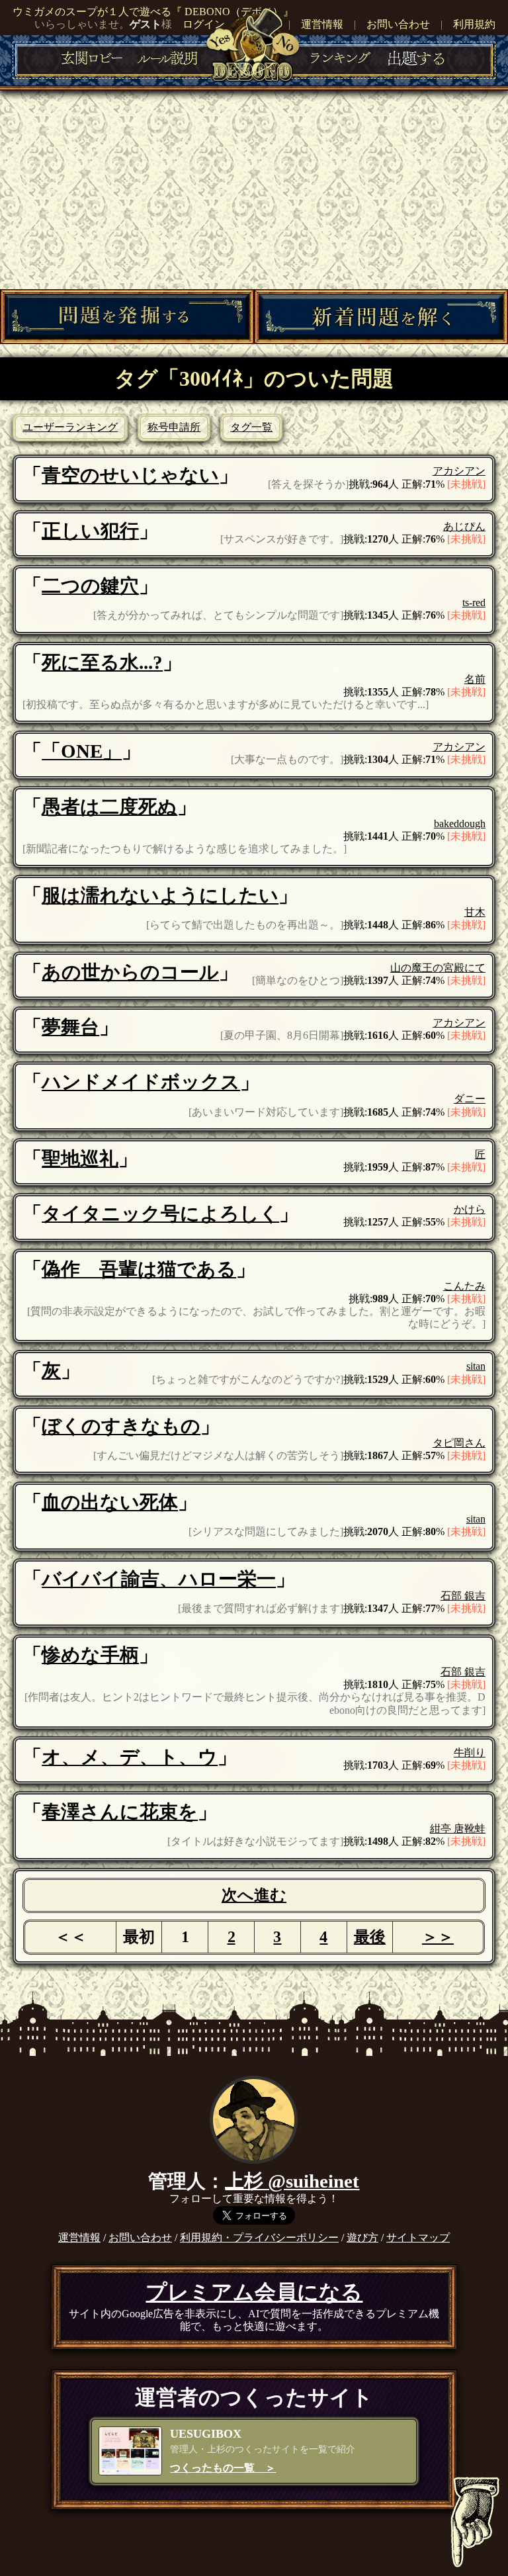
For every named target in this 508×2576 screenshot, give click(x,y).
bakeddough (460, 823)
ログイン (204, 24)
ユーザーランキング (70, 427)
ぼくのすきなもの (121, 1426)
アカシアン (459, 471)
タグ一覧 (251, 427)
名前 (475, 679)
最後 (370, 1937)
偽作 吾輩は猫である (139, 1269)
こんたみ (464, 1286)
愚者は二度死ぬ (109, 807)
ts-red (474, 602)
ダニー (470, 1099)
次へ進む (254, 1895)
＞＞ (438, 1937)
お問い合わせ (398, 24)
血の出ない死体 (110, 1502)
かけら (470, 1209)
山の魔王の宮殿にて (438, 968)
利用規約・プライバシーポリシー (259, 2238)
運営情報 (322, 24)
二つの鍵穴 (90, 586)
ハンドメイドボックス (141, 1082)
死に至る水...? (102, 662)
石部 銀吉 (463, 1596)
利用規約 (474, 24)
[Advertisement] (254, 190)
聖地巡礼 (80, 1159)
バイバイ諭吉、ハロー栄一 (159, 1579)
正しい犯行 (90, 531)
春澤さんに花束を (120, 1812)
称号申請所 (174, 427)
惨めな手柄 (90, 1655)
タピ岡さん (459, 1443)
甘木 (475, 912)
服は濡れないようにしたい (160, 895)
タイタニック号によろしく (160, 1214)
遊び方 (362, 2238)
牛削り (470, 1753)
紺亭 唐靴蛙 (458, 1829)
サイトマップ (418, 2238)
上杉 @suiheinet (292, 2181)
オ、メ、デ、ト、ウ (130, 1757)
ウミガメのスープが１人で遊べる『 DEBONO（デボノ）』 (153, 12)
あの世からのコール (130, 972)
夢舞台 (70, 1027)
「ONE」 (82, 751)
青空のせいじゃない (130, 475)
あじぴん (464, 526)
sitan (476, 1366)
